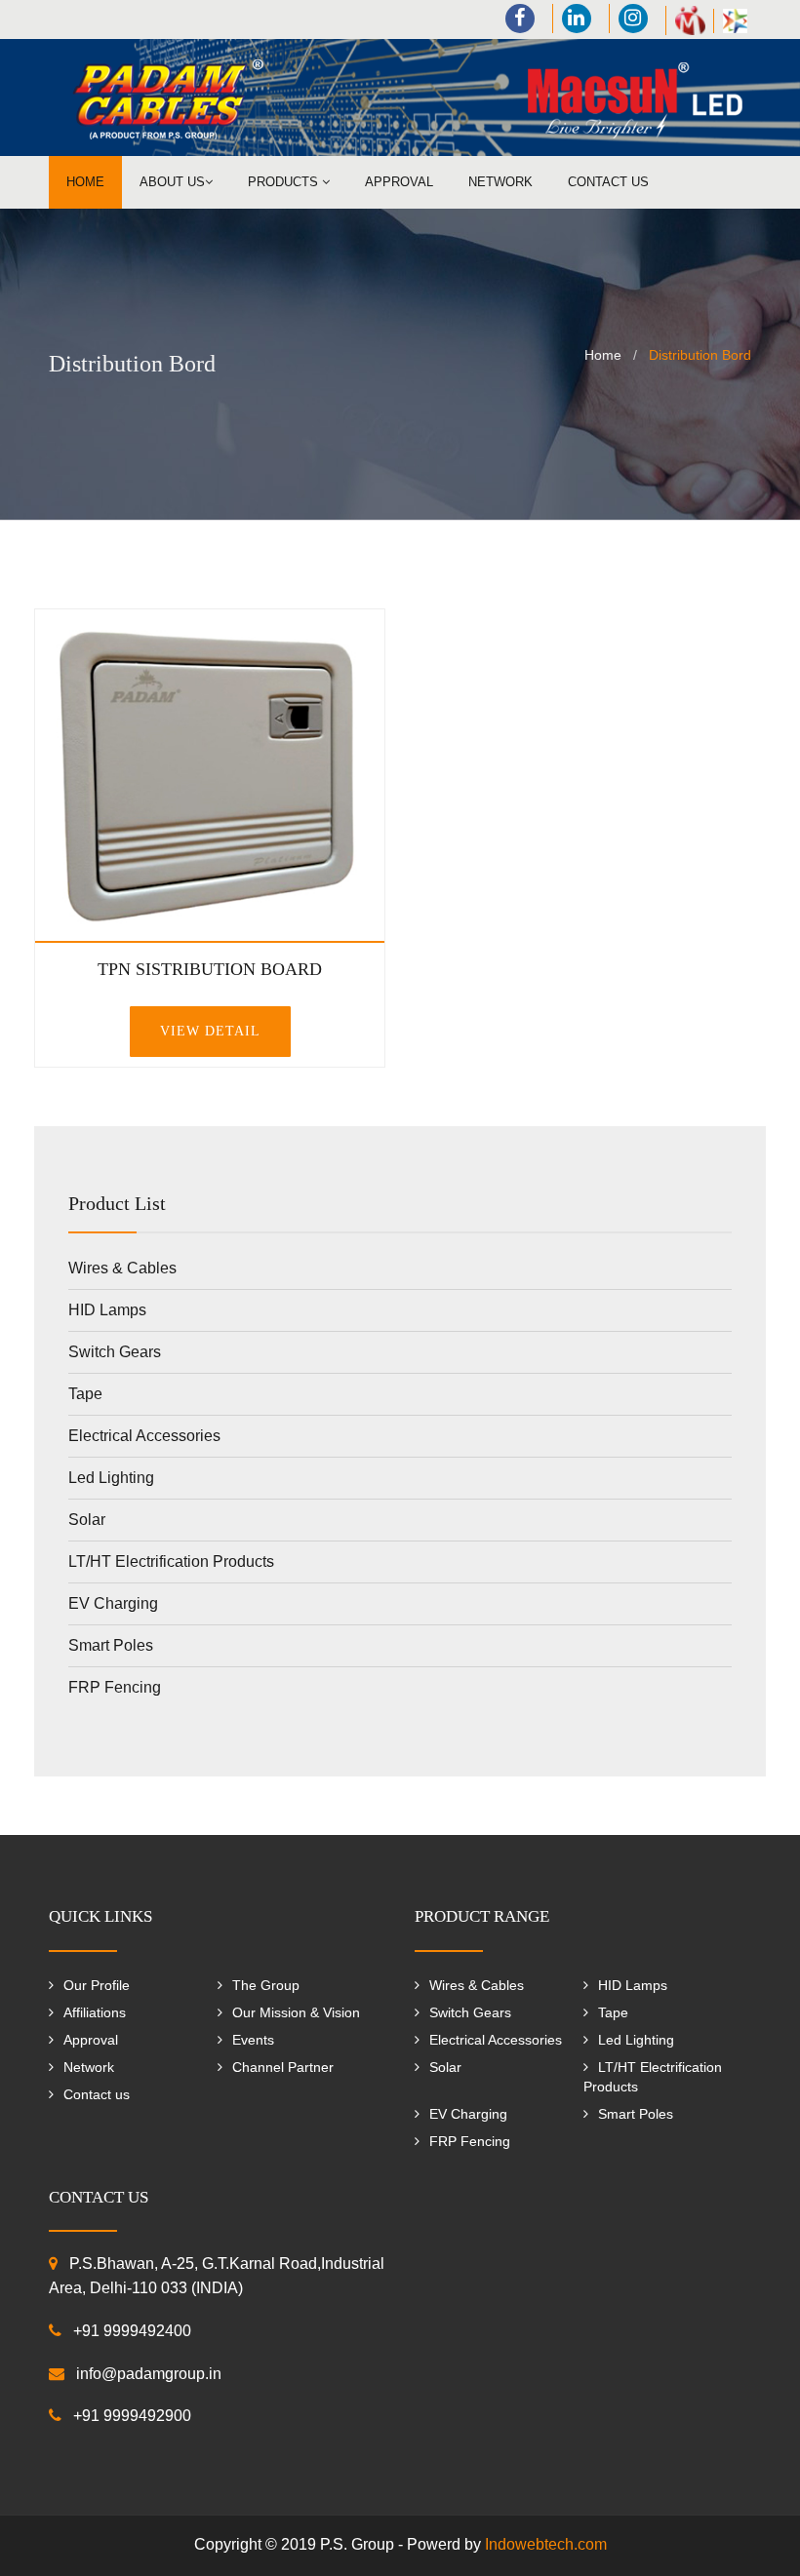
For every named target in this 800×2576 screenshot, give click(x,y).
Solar (87, 1520)
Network (500, 182)
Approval (399, 182)
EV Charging (113, 1603)
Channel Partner (283, 2067)
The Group (266, 1985)
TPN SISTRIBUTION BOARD (210, 969)
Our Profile (97, 1985)
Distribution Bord (700, 355)
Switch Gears (115, 1352)
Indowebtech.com (546, 2544)
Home (85, 182)
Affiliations (95, 2012)
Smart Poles (111, 1645)
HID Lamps (107, 1310)
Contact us (608, 182)
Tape (85, 1394)
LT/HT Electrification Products (171, 1561)
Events (253, 2040)
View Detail (210, 1031)
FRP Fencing (115, 1687)
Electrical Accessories (144, 1436)
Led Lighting (111, 1478)
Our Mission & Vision (296, 2012)
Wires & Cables (122, 1268)
